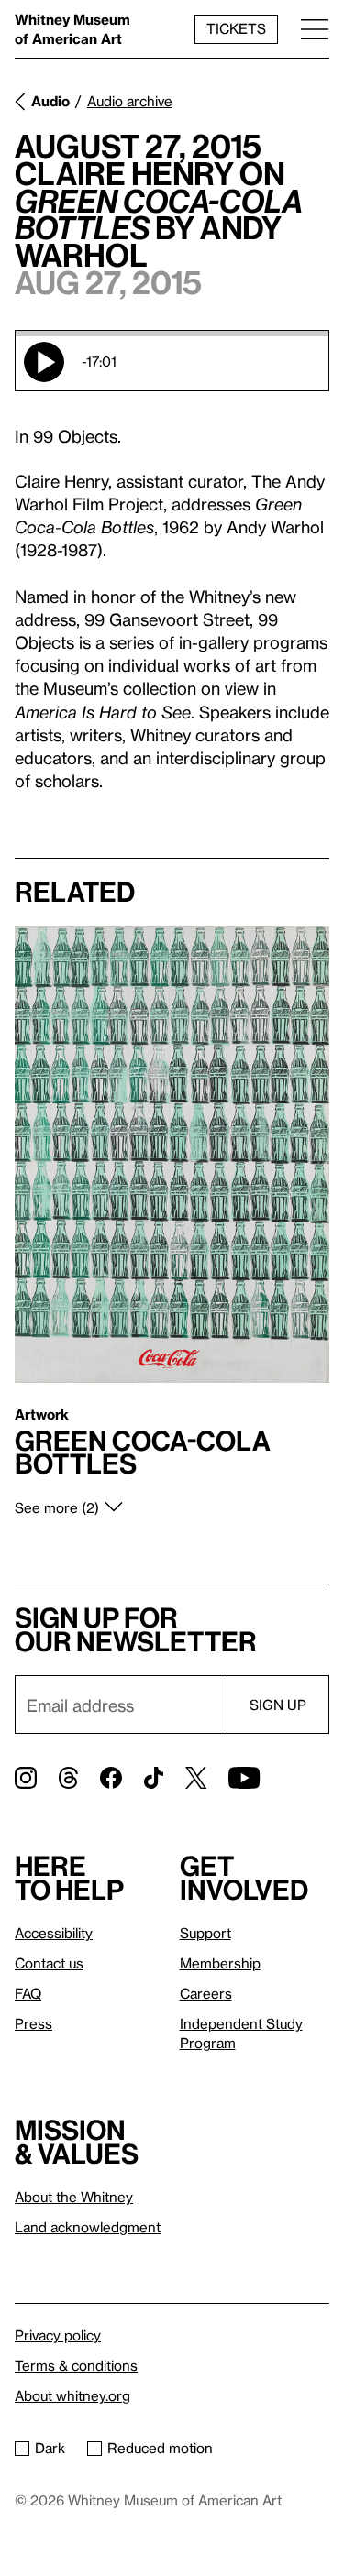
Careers (206, 1993)
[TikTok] (154, 1778)
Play (44, 362)
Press (33, 2023)
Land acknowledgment (88, 2227)
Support (205, 1933)
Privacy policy (58, 2335)
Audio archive (130, 101)
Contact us (49, 1963)
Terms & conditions (76, 2365)
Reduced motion (160, 2448)
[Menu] (315, 29)
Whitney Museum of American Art (72, 29)
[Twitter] (196, 1778)
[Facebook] (111, 1778)
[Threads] (68, 1778)
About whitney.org (72, 2395)
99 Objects (75, 436)
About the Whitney (74, 2197)
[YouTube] (244, 1778)
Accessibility (54, 1933)
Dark (50, 2448)
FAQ (28, 1993)
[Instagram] (26, 1778)
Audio (50, 101)
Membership (220, 1963)
